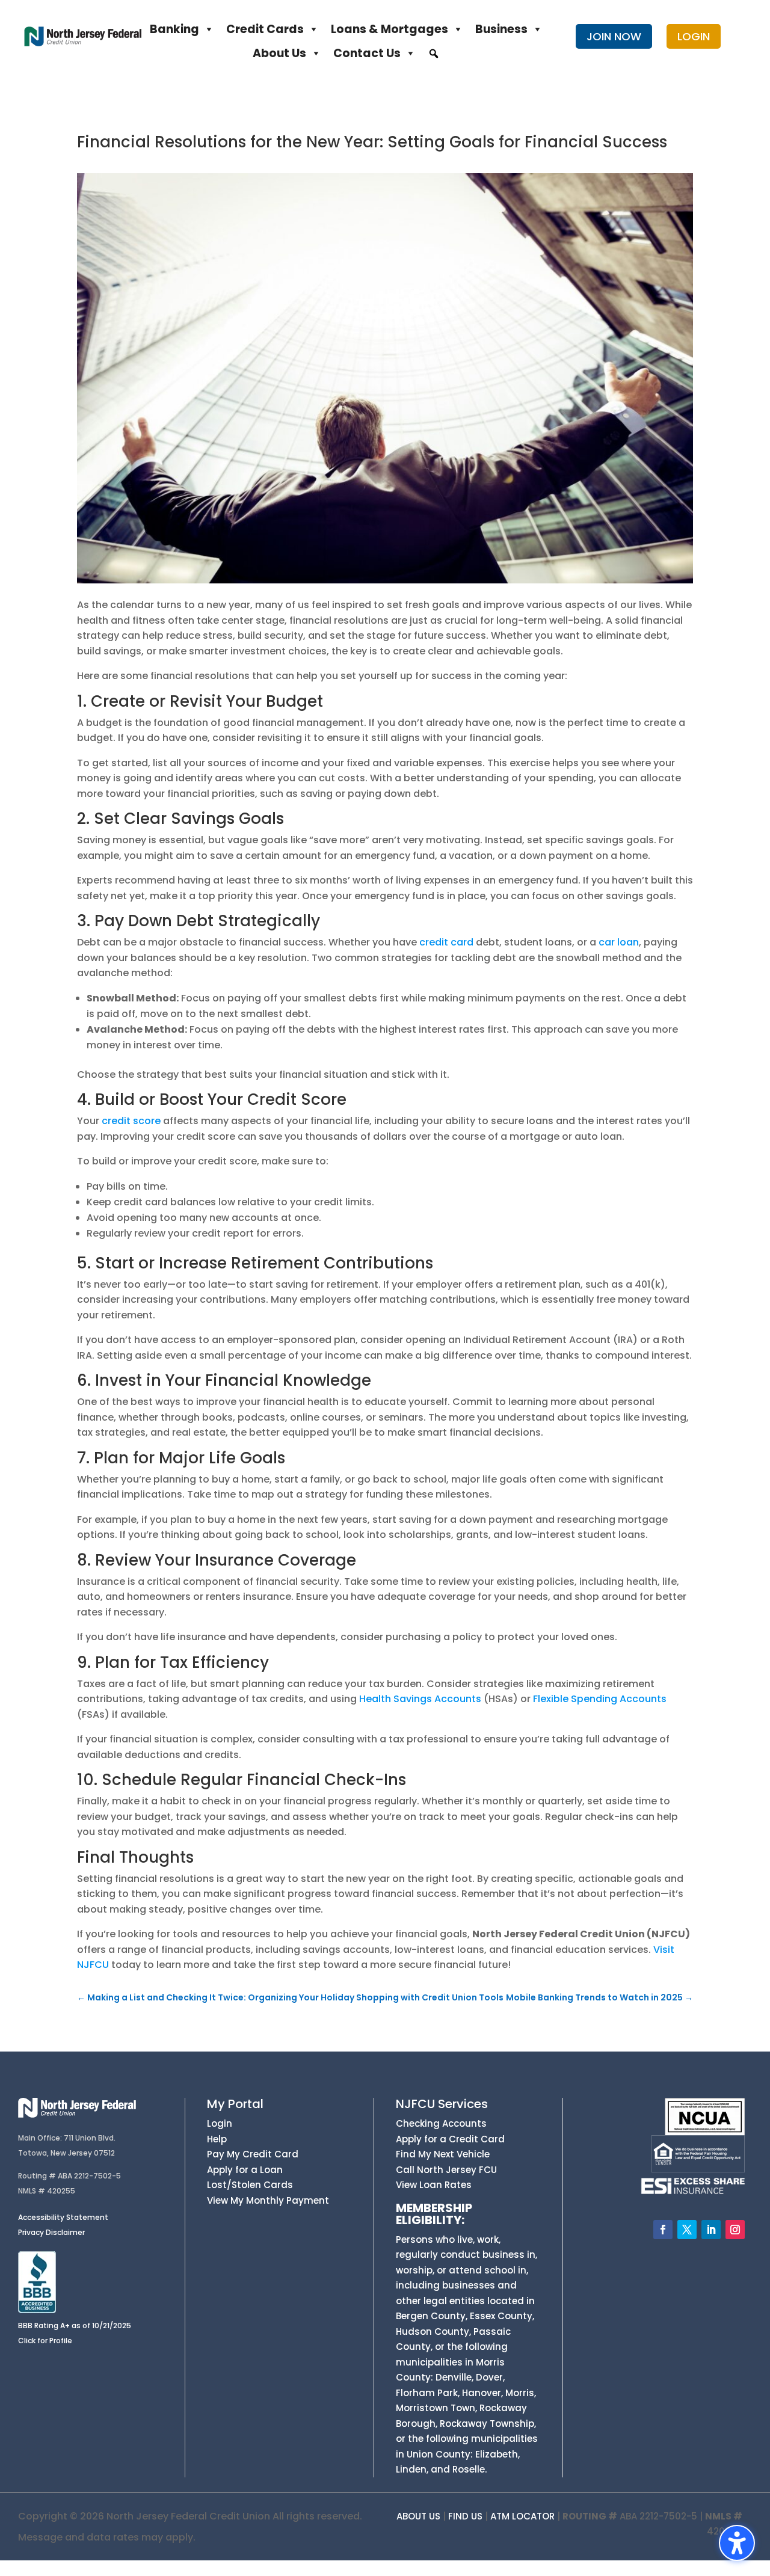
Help (217, 2139)
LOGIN (694, 36)
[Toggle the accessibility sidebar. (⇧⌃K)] (737, 2543)
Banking (174, 29)
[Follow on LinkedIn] (711, 2230)
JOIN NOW (614, 36)
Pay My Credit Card (253, 2154)
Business (501, 29)
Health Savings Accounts (420, 1699)
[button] (434, 54)
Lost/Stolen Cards (250, 2185)
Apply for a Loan (245, 2170)
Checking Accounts (441, 2123)
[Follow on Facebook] (663, 2230)
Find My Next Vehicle (443, 2154)
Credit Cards (265, 29)
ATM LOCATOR (522, 2516)
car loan (619, 942)
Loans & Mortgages (390, 29)
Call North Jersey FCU (446, 2170)
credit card (446, 942)
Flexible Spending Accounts (600, 1699)
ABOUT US (418, 2516)
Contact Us (367, 53)
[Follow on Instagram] (735, 2230)
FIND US (465, 2516)
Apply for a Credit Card (450, 2139)
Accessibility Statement (63, 2217)
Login (220, 2123)
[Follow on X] (687, 2230)
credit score (131, 1121)
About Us (279, 53)
